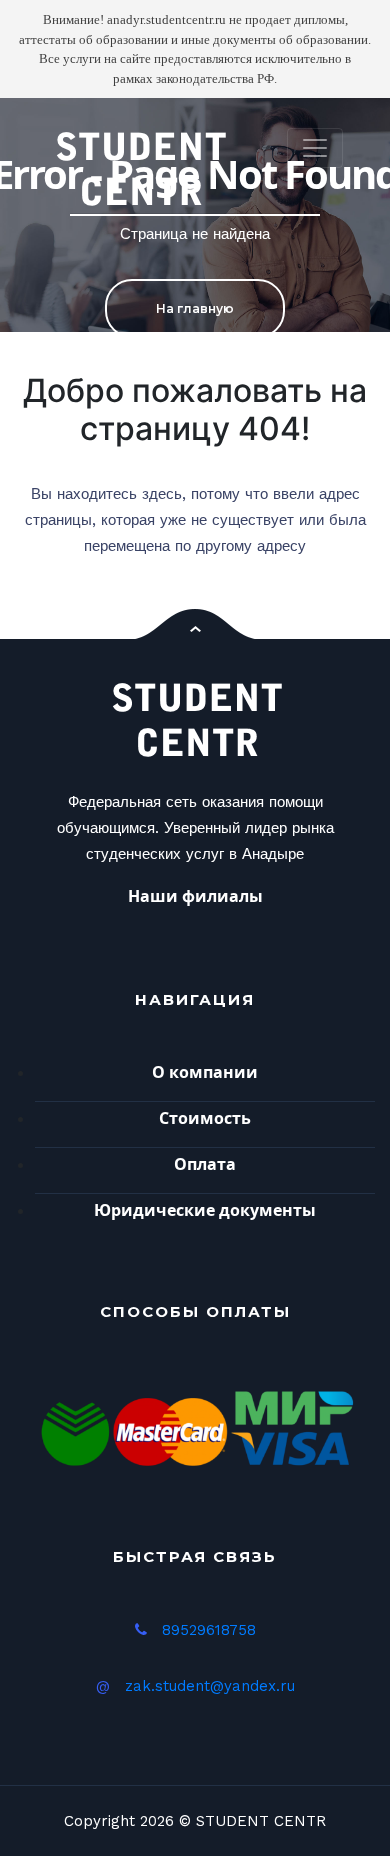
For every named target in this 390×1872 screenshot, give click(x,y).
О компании (205, 1072)
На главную (195, 308)
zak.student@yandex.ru (210, 1686)
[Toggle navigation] (315, 148)
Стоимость (205, 1118)
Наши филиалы (195, 896)
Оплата (205, 1164)
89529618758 (209, 1630)
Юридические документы (205, 1210)
